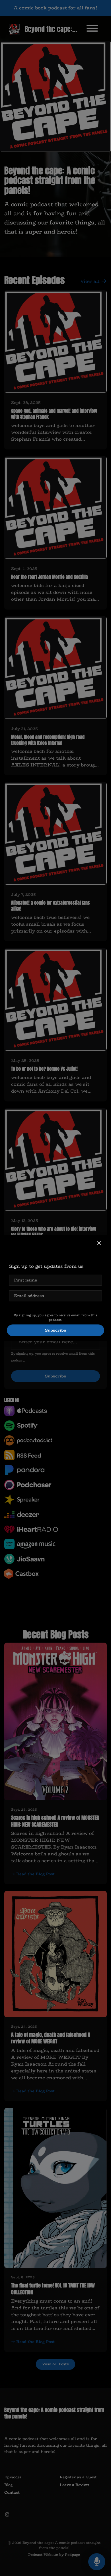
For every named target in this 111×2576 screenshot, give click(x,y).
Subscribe (55, 1330)
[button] (99, 1243)
